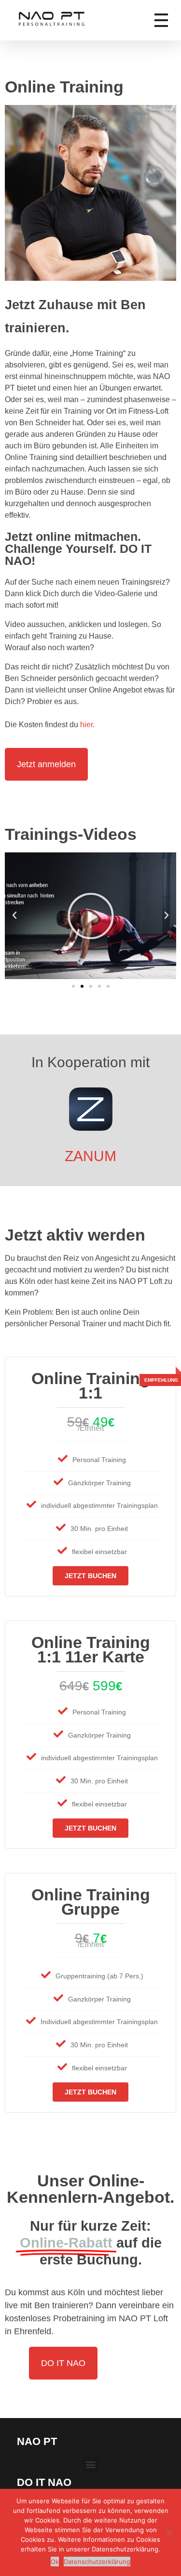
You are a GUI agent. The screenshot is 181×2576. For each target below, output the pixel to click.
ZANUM (90, 1156)
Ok (55, 2562)
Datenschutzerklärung (97, 2562)
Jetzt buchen (90, 1576)
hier (86, 725)
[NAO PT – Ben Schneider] (71, 19)
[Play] (90, 916)
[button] (14, 915)
